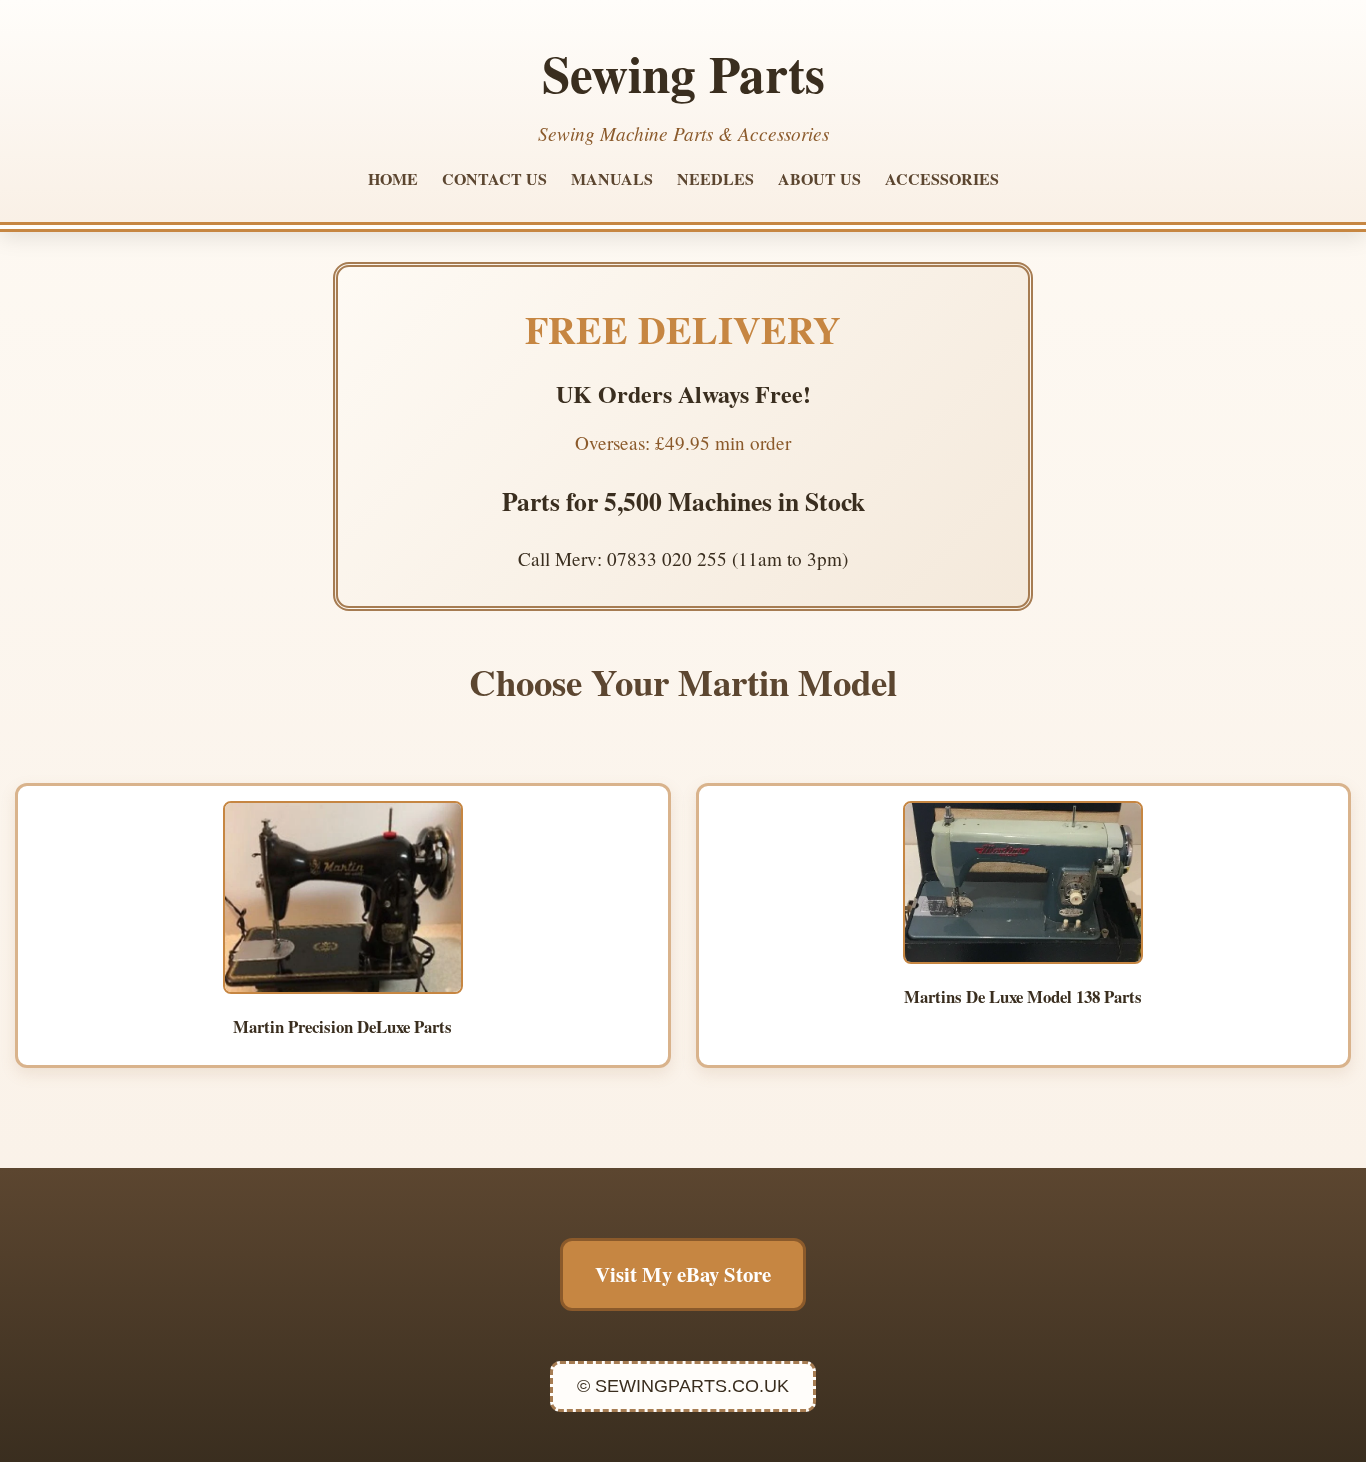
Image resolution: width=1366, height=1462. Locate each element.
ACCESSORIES (942, 178)
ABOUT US (819, 178)
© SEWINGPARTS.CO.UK (683, 1386)
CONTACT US (494, 178)
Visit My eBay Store (683, 1274)
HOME (393, 178)
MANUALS (612, 178)
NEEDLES (715, 178)
